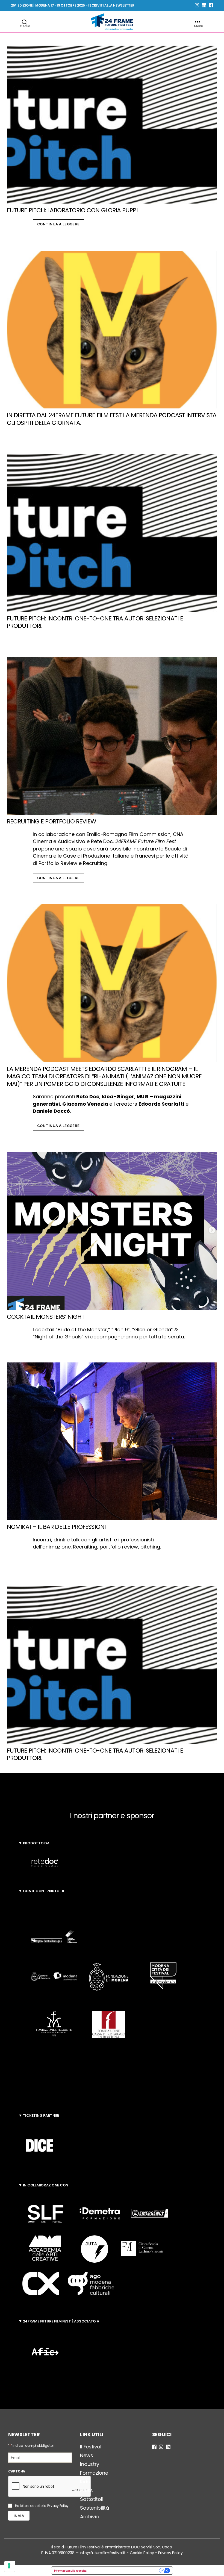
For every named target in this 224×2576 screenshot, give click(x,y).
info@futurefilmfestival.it (103, 2553)
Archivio (89, 2517)
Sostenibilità (95, 2508)
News (86, 2455)
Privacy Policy (58, 2506)
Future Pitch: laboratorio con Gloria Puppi (72, 210)
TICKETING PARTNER (41, 2116)
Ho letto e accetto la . (42, 2506)
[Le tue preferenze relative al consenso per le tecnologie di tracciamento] (10, 2566)
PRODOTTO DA (36, 1843)
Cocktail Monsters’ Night (46, 1317)
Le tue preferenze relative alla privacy (124, 2571)
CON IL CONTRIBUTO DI (44, 1891)
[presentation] (50, 2487)
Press (86, 2490)
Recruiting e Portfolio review (51, 821)
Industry (90, 2464)
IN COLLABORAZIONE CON (46, 2185)
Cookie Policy (142, 2553)
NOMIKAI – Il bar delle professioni (56, 1527)
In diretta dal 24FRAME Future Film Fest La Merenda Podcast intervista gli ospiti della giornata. (112, 419)
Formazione (94, 2473)
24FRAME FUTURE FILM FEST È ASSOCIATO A (61, 2321)
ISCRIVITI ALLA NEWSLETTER (111, 5)
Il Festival (91, 2447)
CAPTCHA (17, 2471)
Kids (85, 2482)
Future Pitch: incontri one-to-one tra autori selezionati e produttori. (95, 622)
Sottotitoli (92, 2499)
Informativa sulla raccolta (70, 2571)
